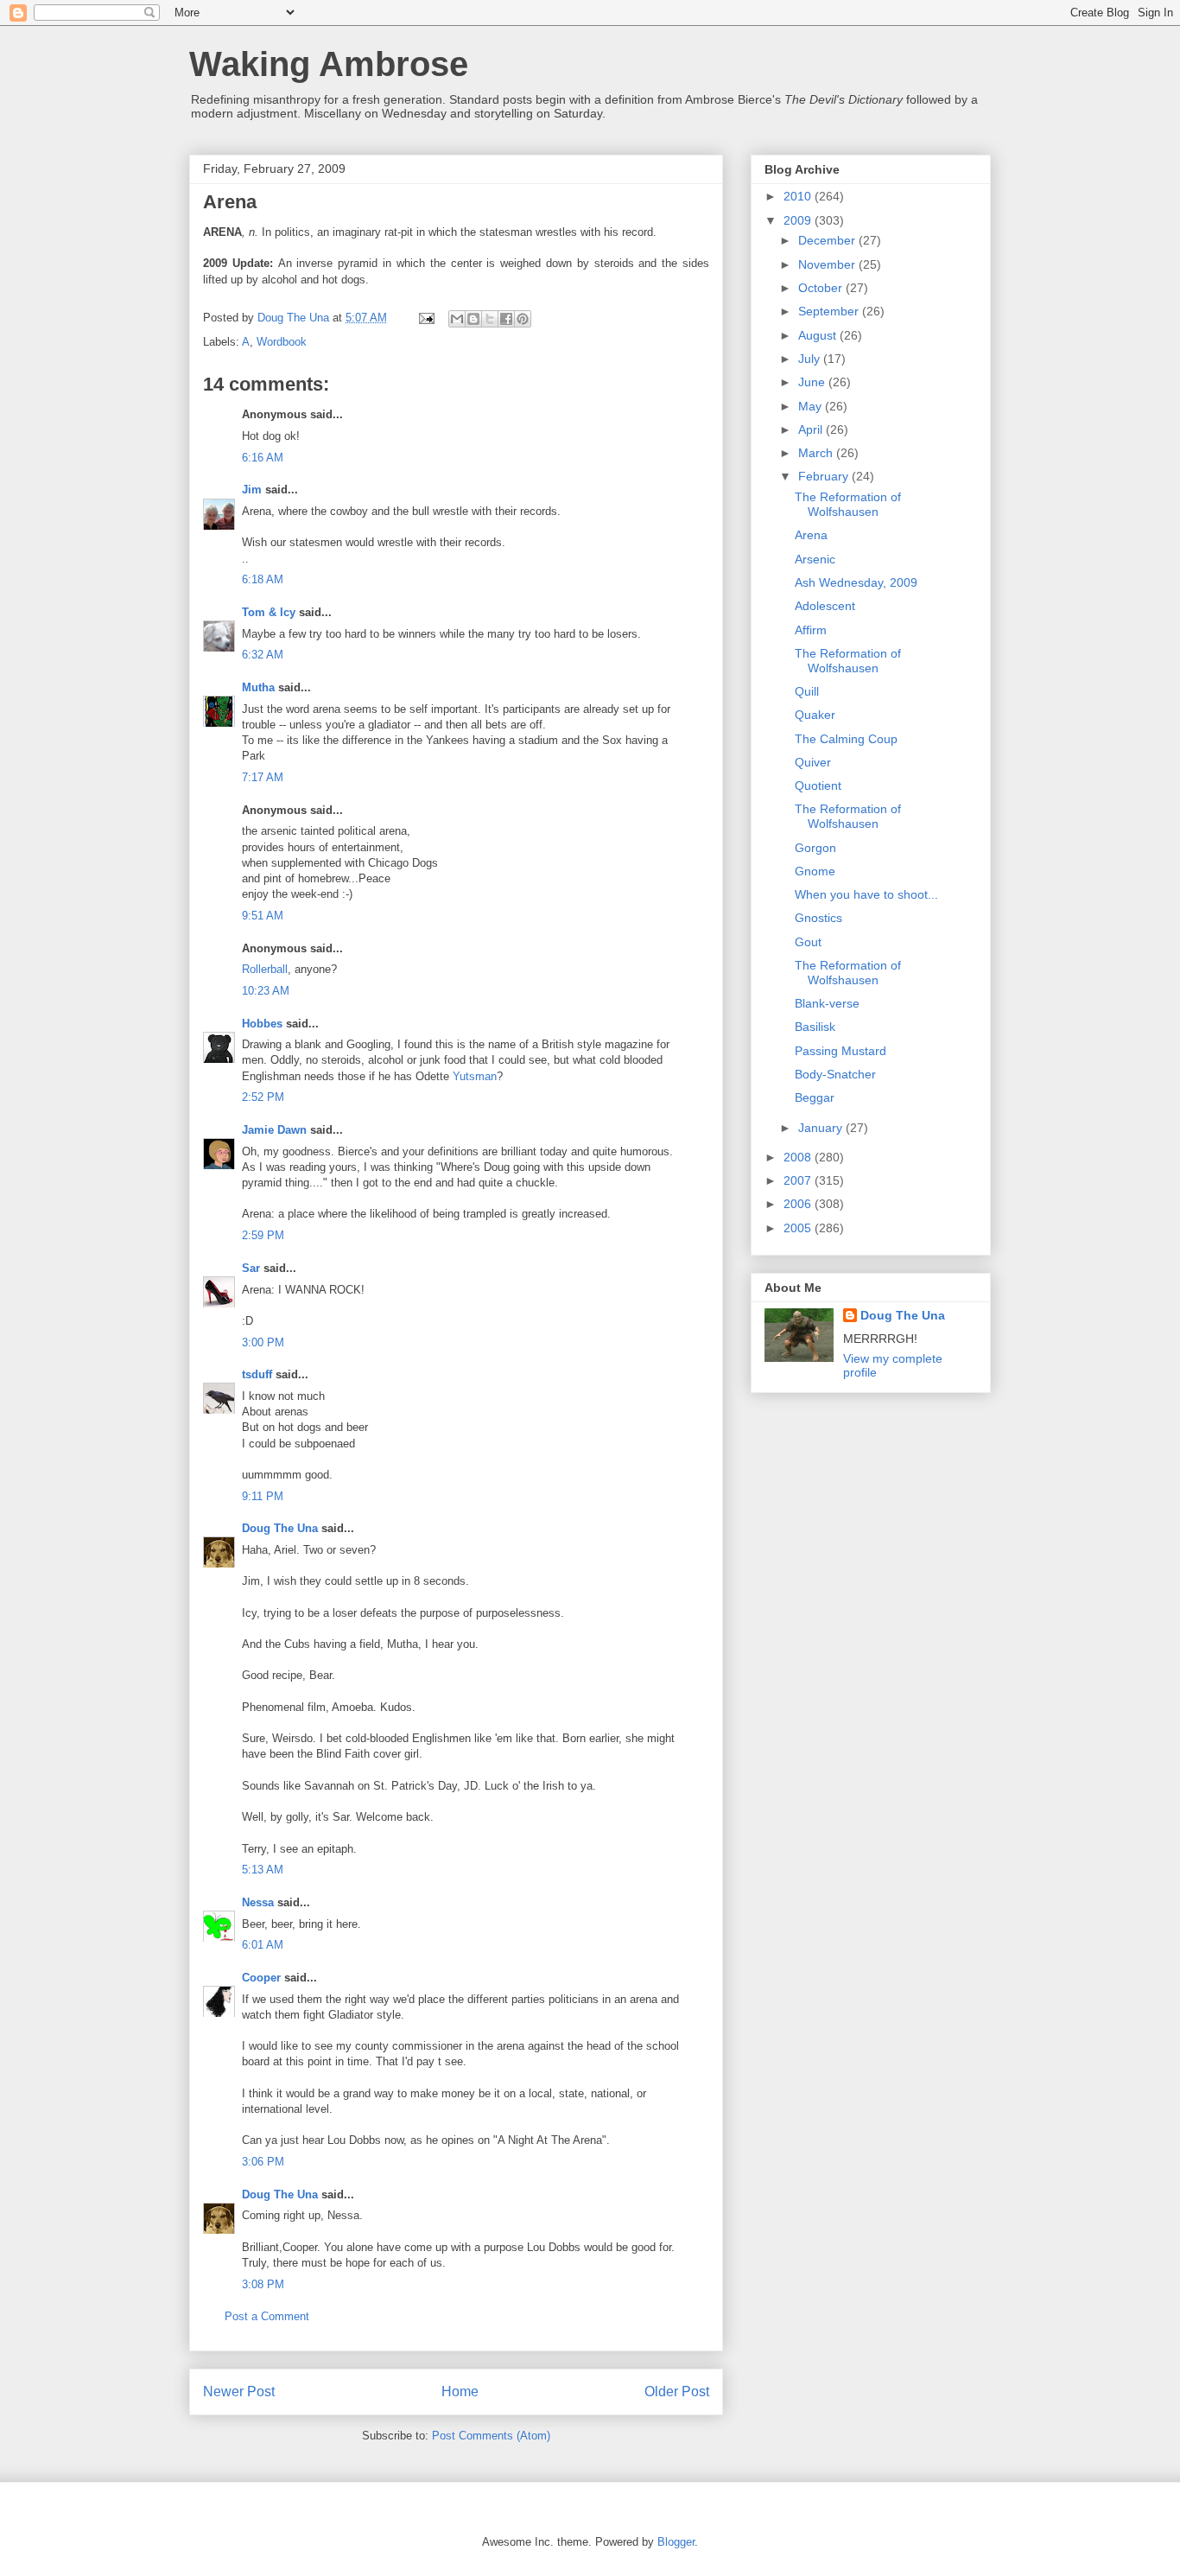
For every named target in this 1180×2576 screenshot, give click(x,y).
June (813, 382)
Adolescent (825, 606)
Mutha (258, 687)
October (822, 288)
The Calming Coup (846, 739)
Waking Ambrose (329, 64)
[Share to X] (490, 319)
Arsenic (815, 559)
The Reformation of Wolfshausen (848, 504)
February (825, 476)
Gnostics (818, 918)
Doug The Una (280, 1528)
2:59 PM (263, 1235)
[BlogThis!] (473, 319)
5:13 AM (263, 1870)
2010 (799, 196)
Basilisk (815, 1027)
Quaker (815, 715)
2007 (799, 1180)
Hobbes (262, 1024)
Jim (252, 490)
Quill (807, 691)
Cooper (261, 1978)
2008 (799, 1157)
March (817, 453)
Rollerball (265, 969)
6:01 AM (263, 1945)
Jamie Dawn (274, 1130)
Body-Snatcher (835, 1074)
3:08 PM (263, 2284)
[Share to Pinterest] (523, 319)
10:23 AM (266, 991)
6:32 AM (263, 655)
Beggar (815, 1097)
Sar (251, 1268)
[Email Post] (425, 318)
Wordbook (282, 342)
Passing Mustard (841, 1051)
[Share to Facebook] (506, 319)
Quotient (818, 786)
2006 (799, 1204)
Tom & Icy (269, 612)
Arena (811, 535)
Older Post (677, 2392)
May (812, 406)
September (830, 311)
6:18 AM (263, 579)
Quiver (813, 762)
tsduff (257, 1374)
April (812, 429)
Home (460, 2392)
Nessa (258, 1902)
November (828, 264)
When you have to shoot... (866, 894)
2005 (799, 1228)
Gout (808, 942)
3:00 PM (263, 1342)
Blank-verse (827, 1003)
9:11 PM (263, 1496)
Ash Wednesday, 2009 (856, 582)
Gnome (815, 871)
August (819, 335)
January (822, 1128)
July (811, 359)
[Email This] (457, 319)
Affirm (811, 630)
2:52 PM (263, 1097)
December (828, 240)
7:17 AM (263, 777)
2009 (799, 220)
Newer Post (239, 2392)
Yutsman (475, 1076)
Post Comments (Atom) (491, 2436)
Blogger (676, 2542)
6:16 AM (263, 458)
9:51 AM (263, 916)
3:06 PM (263, 2162)
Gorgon (815, 848)
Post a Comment (267, 2316)
